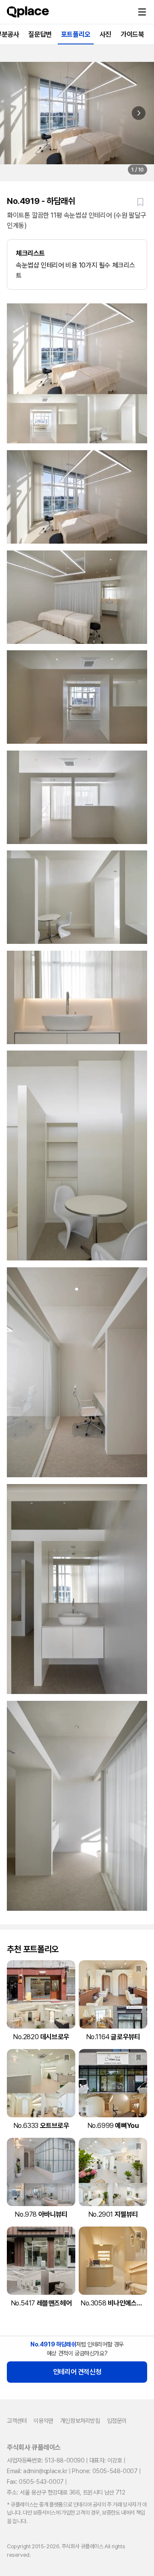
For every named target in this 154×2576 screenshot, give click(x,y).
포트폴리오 (76, 34)
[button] (142, 12)
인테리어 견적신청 (77, 2372)
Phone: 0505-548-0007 (105, 2471)
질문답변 (40, 34)
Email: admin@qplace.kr (37, 2471)
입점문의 (117, 2421)
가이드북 (132, 34)
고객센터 (17, 2421)
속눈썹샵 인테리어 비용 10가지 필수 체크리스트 (76, 264)
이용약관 (43, 2421)
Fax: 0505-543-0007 (35, 2482)
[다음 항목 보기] (139, 113)
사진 (105, 34)
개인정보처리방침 (80, 2421)
